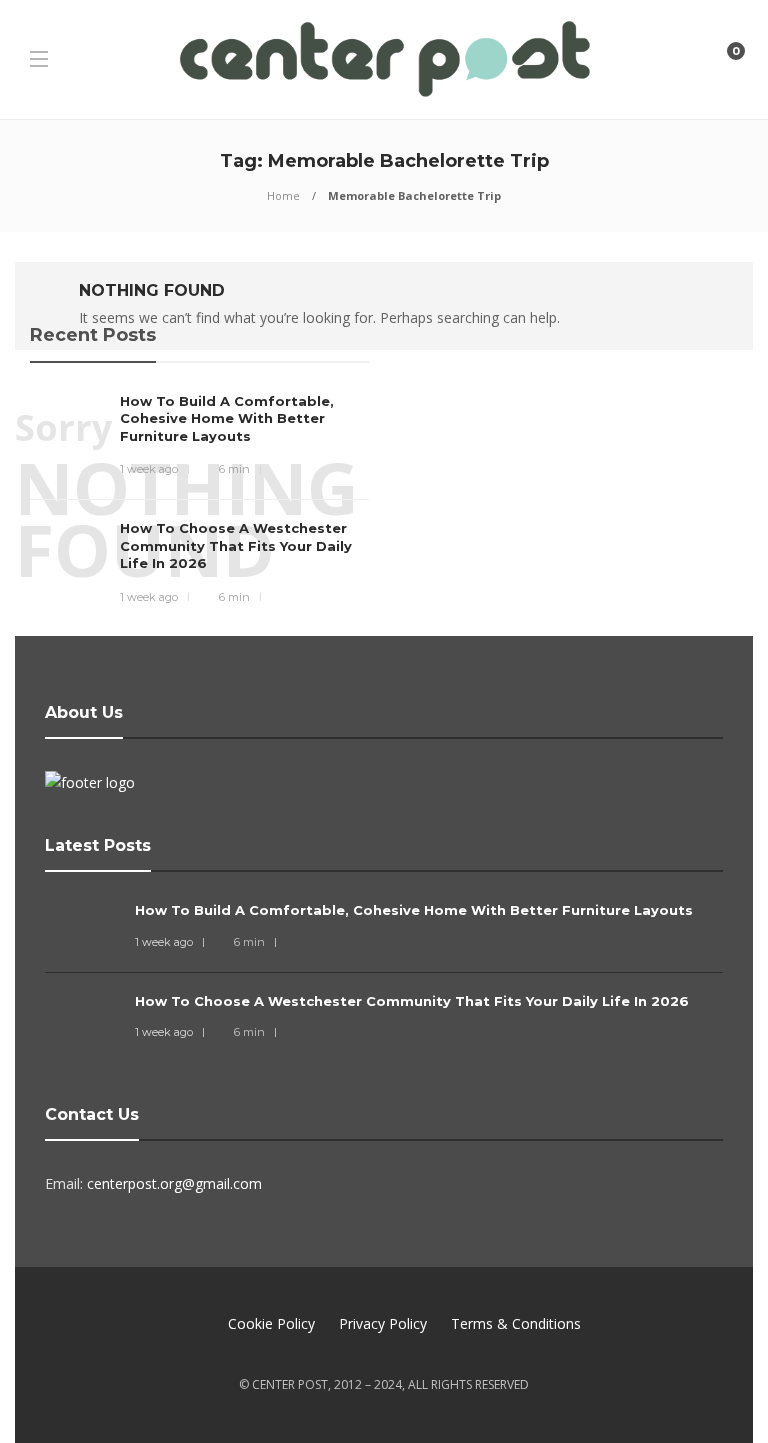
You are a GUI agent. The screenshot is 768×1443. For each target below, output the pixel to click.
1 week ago (149, 469)
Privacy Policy (383, 1323)
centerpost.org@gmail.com (174, 1183)
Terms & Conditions (516, 1323)
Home (283, 195)
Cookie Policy (271, 1323)
